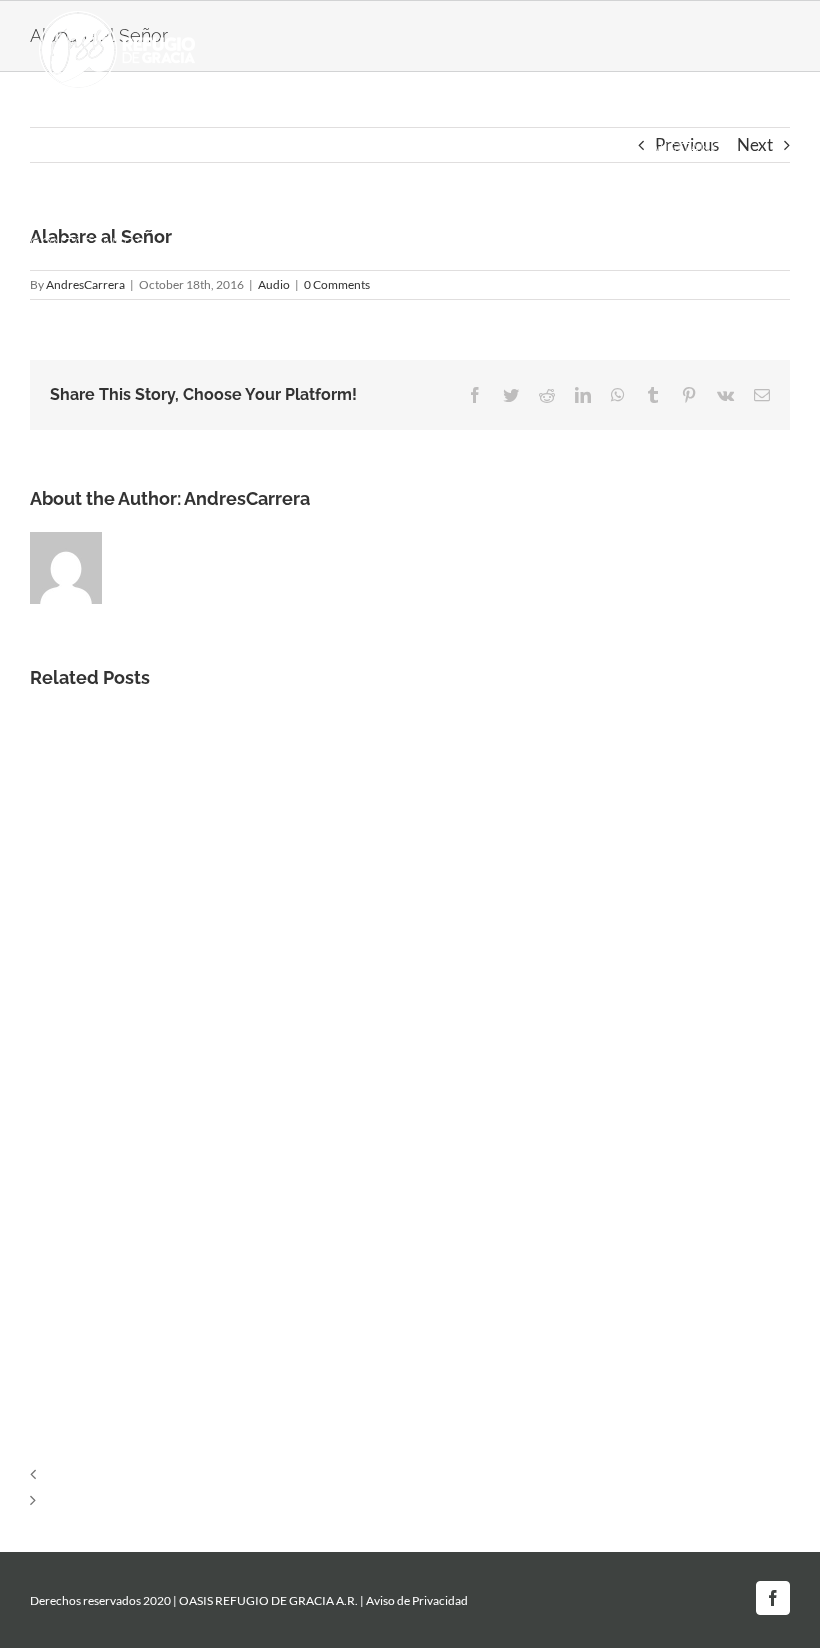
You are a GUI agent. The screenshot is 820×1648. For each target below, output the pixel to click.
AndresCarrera (247, 498)
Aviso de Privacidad (417, 1600)
